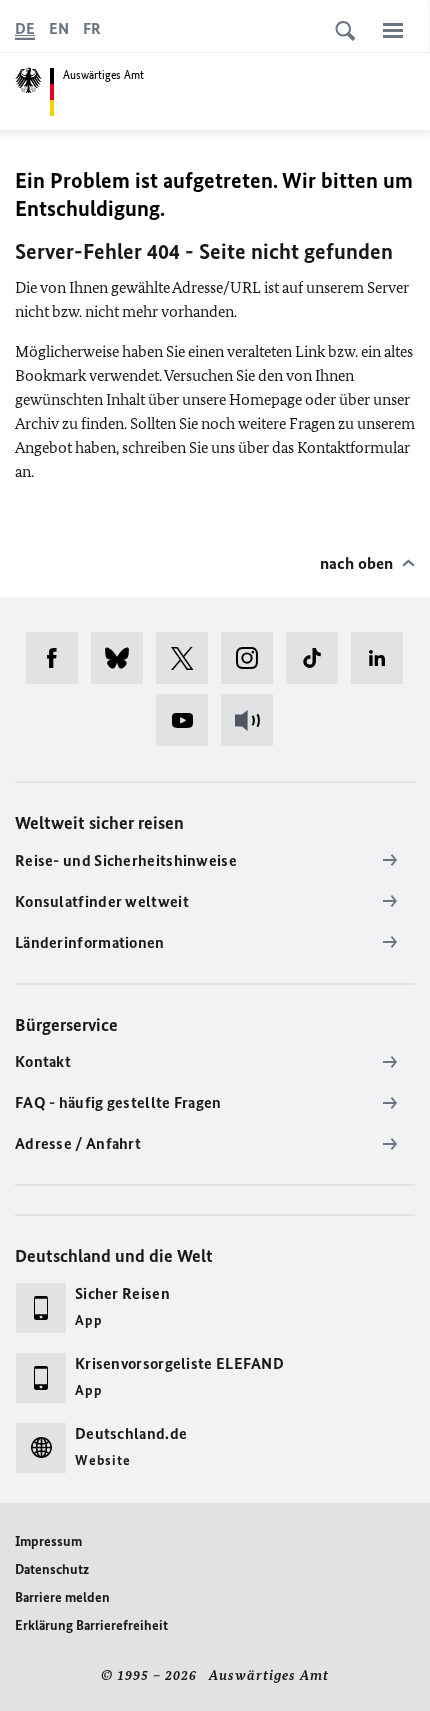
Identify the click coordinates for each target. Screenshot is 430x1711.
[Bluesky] (123, 658)
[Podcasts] (253, 720)
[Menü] (393, 30)
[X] (188, 658)
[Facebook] (58, 658)
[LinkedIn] (383, 658)
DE (25, 28)
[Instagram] (253, 658)
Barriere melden (62, 1597)
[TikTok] (318, 658)
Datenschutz (52, 1569)
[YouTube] (188, 720)
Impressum (48, 1541)
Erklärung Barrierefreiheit (91, 1625)
